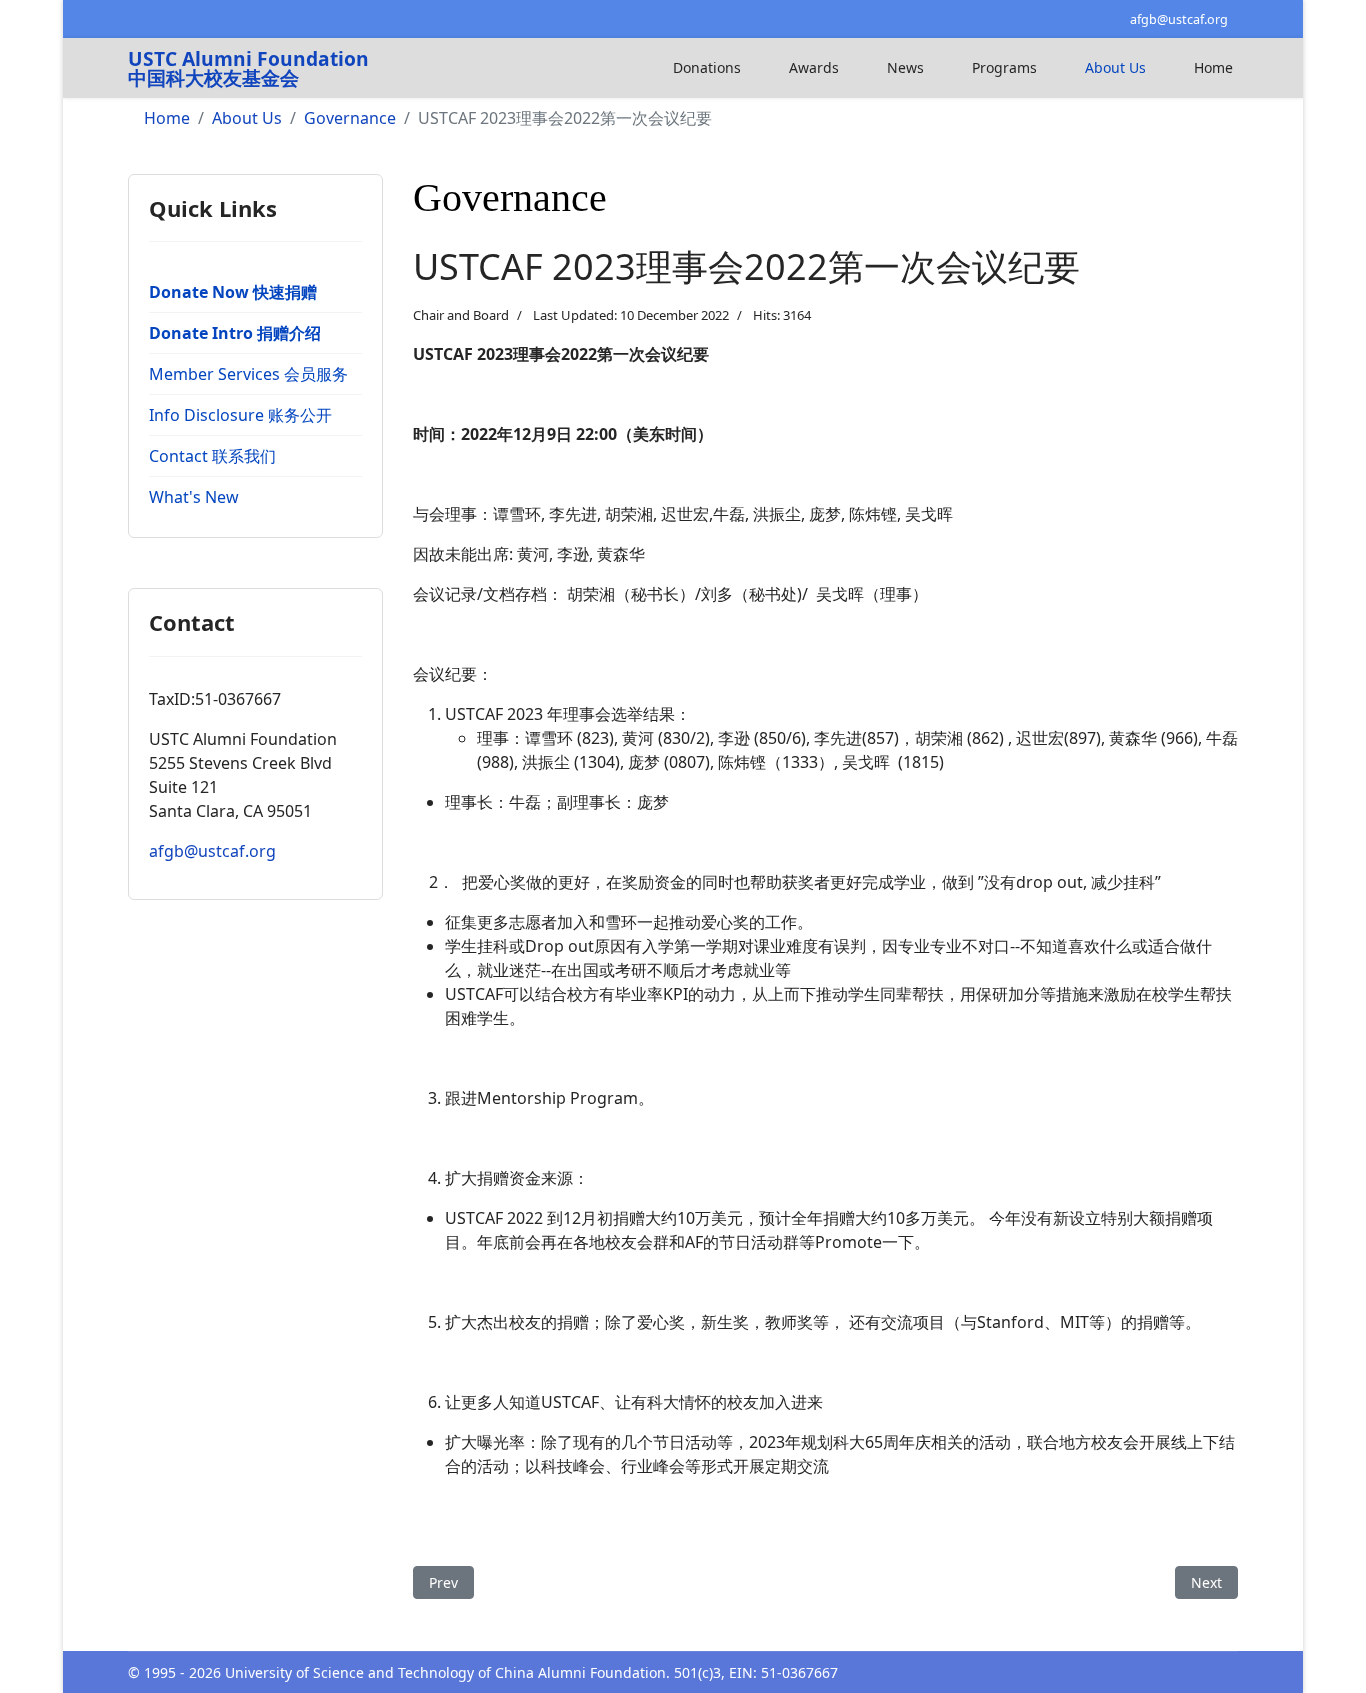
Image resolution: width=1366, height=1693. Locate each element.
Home (1213, 67)
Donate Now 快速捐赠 (233, 292)
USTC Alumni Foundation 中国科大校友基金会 (248, 68)
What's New (194, 497)
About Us (1115, 67)
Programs (1004, 67)
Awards (814, 67)
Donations (707, 67)
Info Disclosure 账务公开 (240, 415)
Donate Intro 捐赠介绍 (235, 333)
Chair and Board (461, 315)
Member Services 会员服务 (248, 374)
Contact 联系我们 (212, 456)
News (905, 67)
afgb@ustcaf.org (1179, 19)
